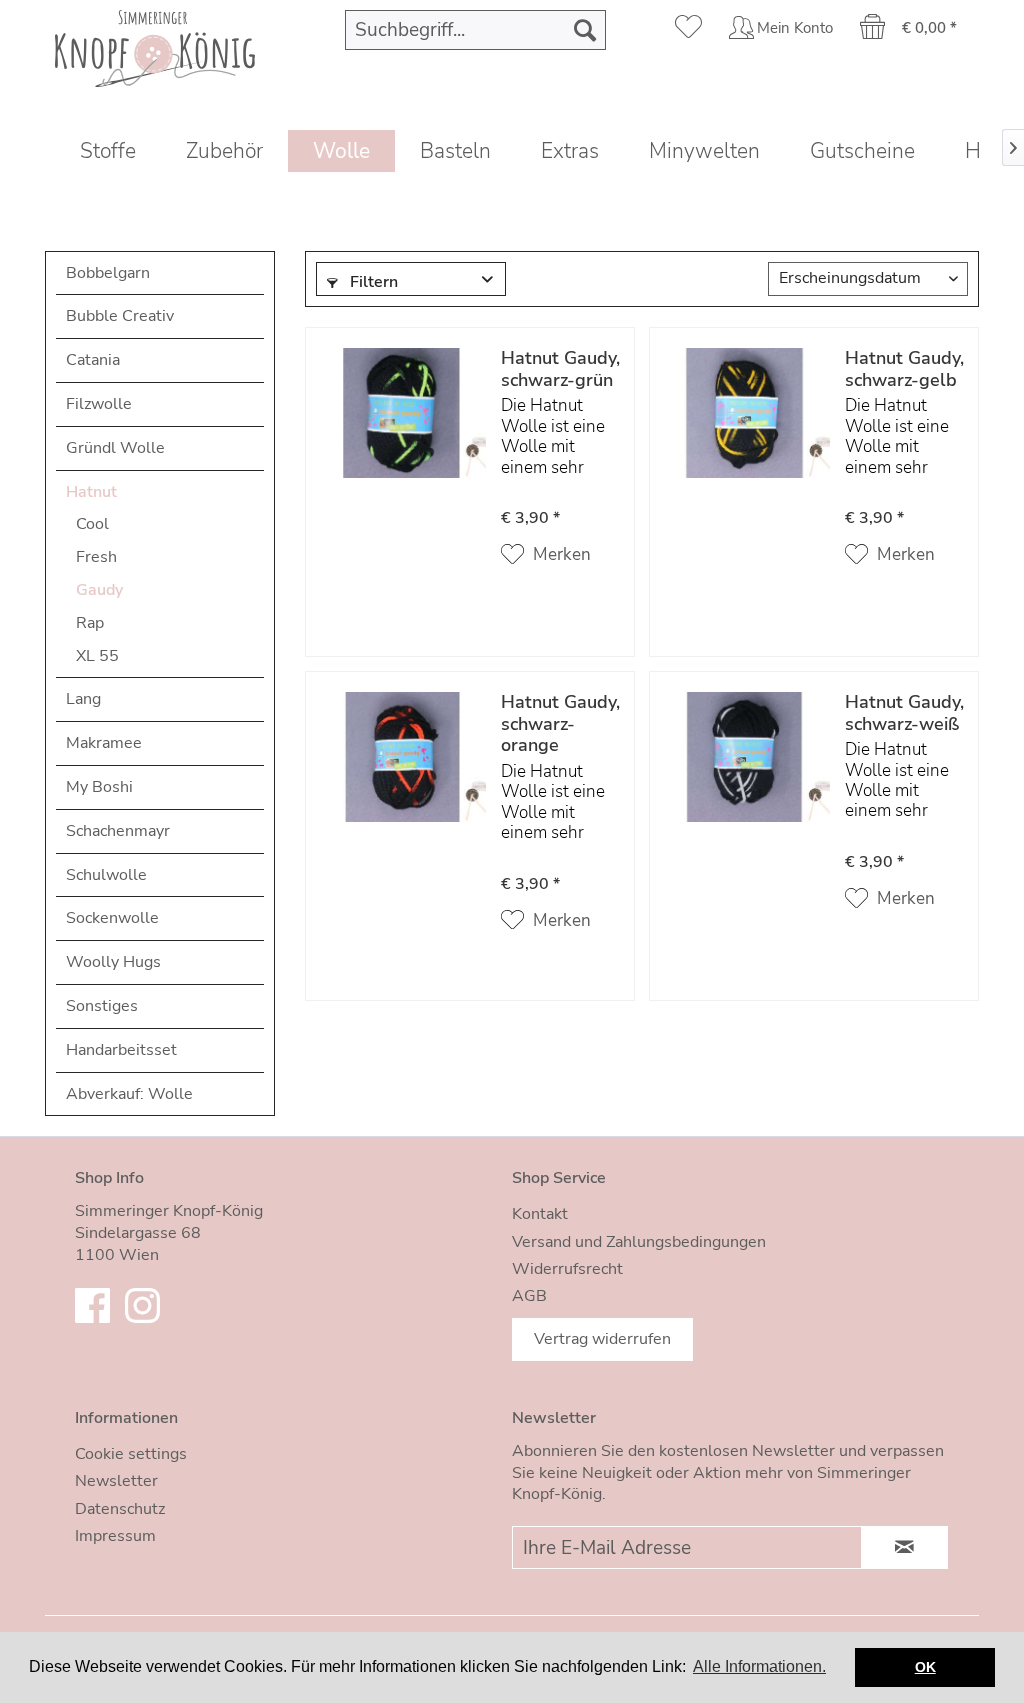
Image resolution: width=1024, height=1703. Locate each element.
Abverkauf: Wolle (129, 1094)
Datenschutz (120, 1509)
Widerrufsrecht (567, 1269)
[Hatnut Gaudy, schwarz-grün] (401, 438)
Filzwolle (99, 404)
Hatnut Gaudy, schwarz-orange (560, 724)
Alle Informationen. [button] (759, 1666)
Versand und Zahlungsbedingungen (639, 1242)
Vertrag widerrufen (602, 1339)
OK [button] (925, 1667)
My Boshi (99, 787)
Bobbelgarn (108, 273)
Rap (90, 623)
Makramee (104, 743)
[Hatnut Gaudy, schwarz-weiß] (745, 782)
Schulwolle (106, 875)
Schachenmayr (118, 831)
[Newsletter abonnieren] (904, 1547)
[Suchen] (585, 30)
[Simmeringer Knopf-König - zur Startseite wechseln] (155, 46)
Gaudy (99, 590)
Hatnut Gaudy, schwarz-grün (560, 369)
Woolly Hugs (113, 962)
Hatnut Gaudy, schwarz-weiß (904, 713)
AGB (529, 1296)
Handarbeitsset (121, 1050)
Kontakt (540, 1214)
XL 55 (97, 656)
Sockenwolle (112, 918)
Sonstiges (102, 1006)
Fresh (96, 557)
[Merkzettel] (688, 30)
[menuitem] (476, 30)
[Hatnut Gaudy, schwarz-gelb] (745, 438)
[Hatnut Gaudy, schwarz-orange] (401, 782)
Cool (92, 524)
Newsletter (116, 1481)
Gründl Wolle (115, 448)
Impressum (115, 1536)
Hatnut (91, 492)
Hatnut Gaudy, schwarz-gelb (904, 369)
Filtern (372, 282)
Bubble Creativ (120, 316)
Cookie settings (131, 1454)
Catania (93, 360)
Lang (83, 699)
